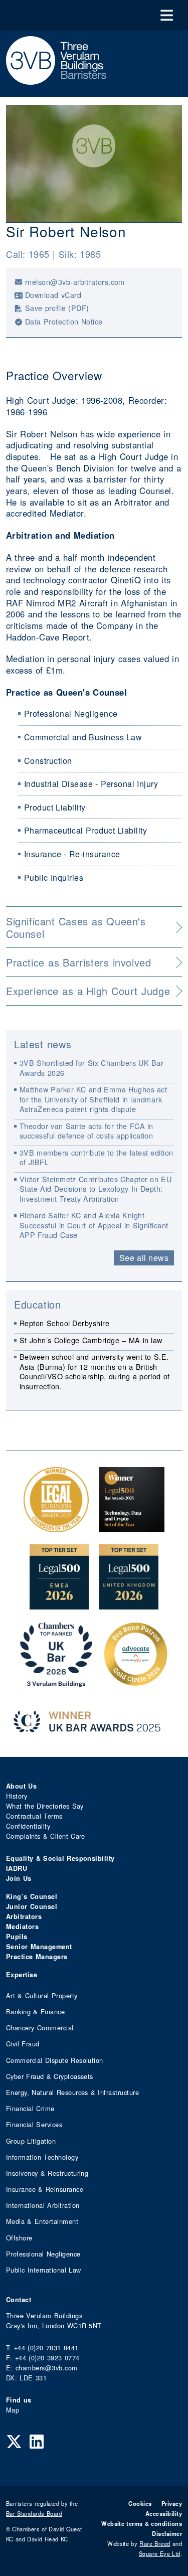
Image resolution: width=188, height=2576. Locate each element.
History (17, 1796)
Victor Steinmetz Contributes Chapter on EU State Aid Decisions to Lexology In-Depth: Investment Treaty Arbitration (96, 1189)
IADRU (17, 1868)
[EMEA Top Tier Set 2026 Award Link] (59, 1604)
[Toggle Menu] (167, 15)
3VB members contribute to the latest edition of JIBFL (97, 1157)
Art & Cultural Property (42, 1995)
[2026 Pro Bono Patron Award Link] (136, 1681)
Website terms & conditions (142, 2523)
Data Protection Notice (64, 321)
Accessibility (164, 2513)
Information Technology (42, 2157)
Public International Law (43, 2270)
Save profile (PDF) (57, 308)
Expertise (22, 1975)
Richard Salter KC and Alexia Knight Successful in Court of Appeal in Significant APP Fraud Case (94, 1225)
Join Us (19, 1878)
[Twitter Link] (14, 2441)
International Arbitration (43, 2205)
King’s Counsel (32, 1896)
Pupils (17, 1937)
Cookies (140, 2503)
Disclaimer (167, 2533)
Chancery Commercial (40, 2028)
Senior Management (39, 1947)
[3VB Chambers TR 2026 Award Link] (56, 1681)
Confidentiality (28, 1826)
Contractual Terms (34, 1816)
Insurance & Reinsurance (45, 2189)
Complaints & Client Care (46, 1836)
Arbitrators (24, 1916)
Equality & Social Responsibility (60, 1858)
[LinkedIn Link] (37, 2441)
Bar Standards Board (34, 2513)
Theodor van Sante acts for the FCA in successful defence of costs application (86, 1131)
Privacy (172, 2503)
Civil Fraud (23, 2044)
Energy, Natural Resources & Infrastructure (72, 2092)
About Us (21, 1786)
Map (13, 2410)
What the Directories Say (45, 1806)
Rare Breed (155, 2543)
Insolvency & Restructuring (47, 2173)
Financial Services (34, 2124)
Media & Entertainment (42, 2221)
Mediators (22, 1926)
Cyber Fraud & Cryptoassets (50, 2076)
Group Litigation (31, 2141)
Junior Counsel (32, 1906)
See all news (144, 1258)
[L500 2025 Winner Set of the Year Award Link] (132, 1527)
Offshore (19, 2238)
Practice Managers (37, 1957)
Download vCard (53, 295)
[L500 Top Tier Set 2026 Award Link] (129, 1604)
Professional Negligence (43, 2254)
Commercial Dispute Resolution (55, 2060)
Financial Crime (30, 2108)
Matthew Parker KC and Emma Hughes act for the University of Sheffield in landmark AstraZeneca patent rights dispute (93, 1099)
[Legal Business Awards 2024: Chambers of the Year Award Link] (56, 1527)
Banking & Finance (35, 2011)
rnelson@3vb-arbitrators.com (75, 282)
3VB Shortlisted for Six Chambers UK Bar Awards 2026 (92, 1067)
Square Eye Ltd (160, 2553)
